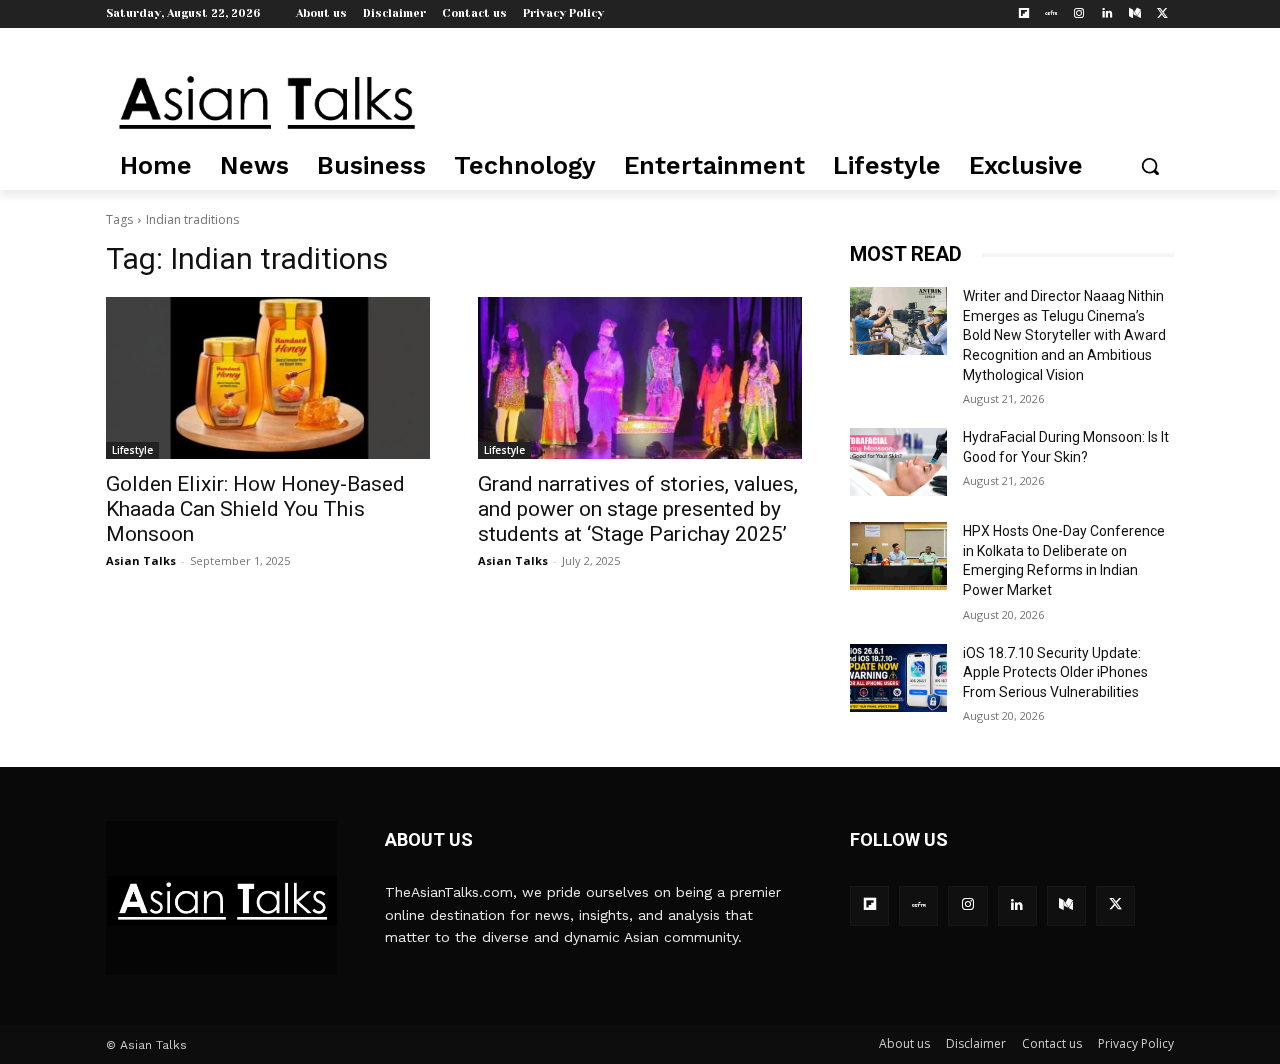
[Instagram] (1079, 14)
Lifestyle (132, 450)
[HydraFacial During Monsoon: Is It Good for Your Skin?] (898, 462)
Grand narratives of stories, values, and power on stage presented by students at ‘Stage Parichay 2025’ (638, 509)
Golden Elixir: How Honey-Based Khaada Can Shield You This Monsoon (255, 509)
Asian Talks (141, 560)
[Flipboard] (1023, 14)
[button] (1150, 166)
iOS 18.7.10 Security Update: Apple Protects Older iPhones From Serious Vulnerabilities (1055, 672)
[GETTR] (1051, 14)
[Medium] (1134, 14)
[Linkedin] (1107, 14)
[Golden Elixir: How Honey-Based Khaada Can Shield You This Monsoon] (268, 378)
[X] (1162, 14)
